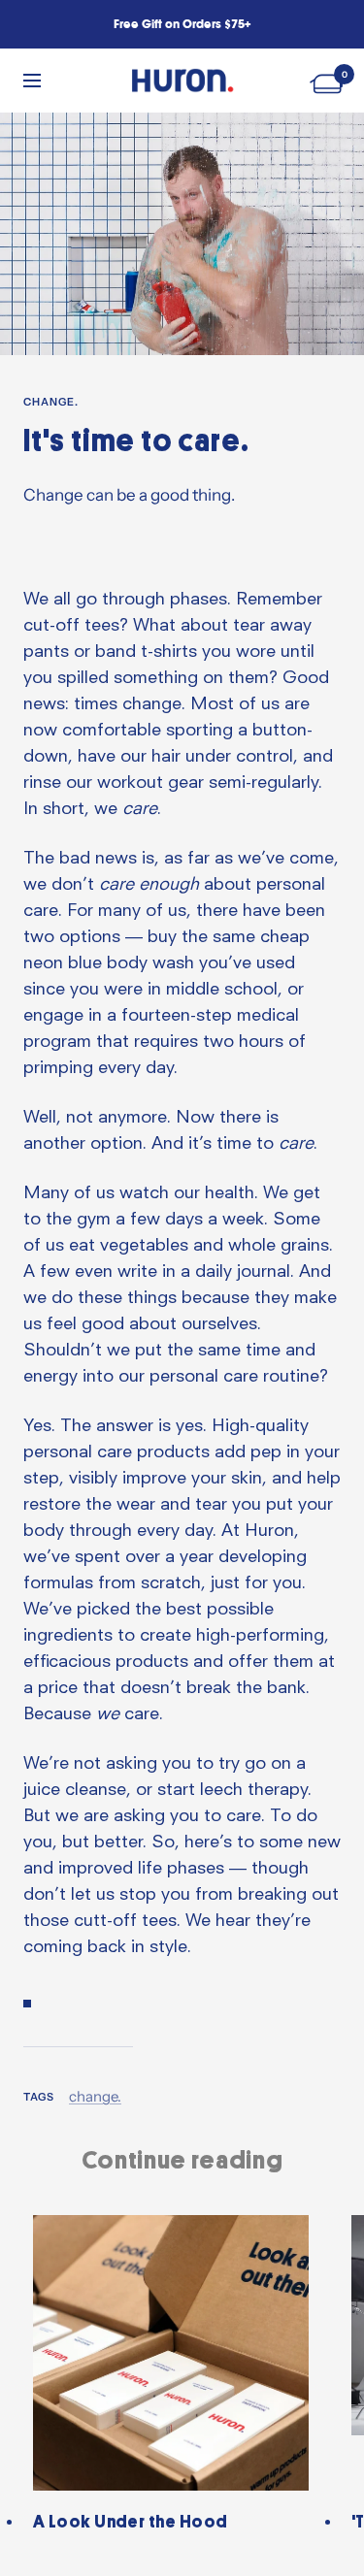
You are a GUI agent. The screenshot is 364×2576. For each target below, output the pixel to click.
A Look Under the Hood (130, 2522)
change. (51, 402)
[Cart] (329, 80)
